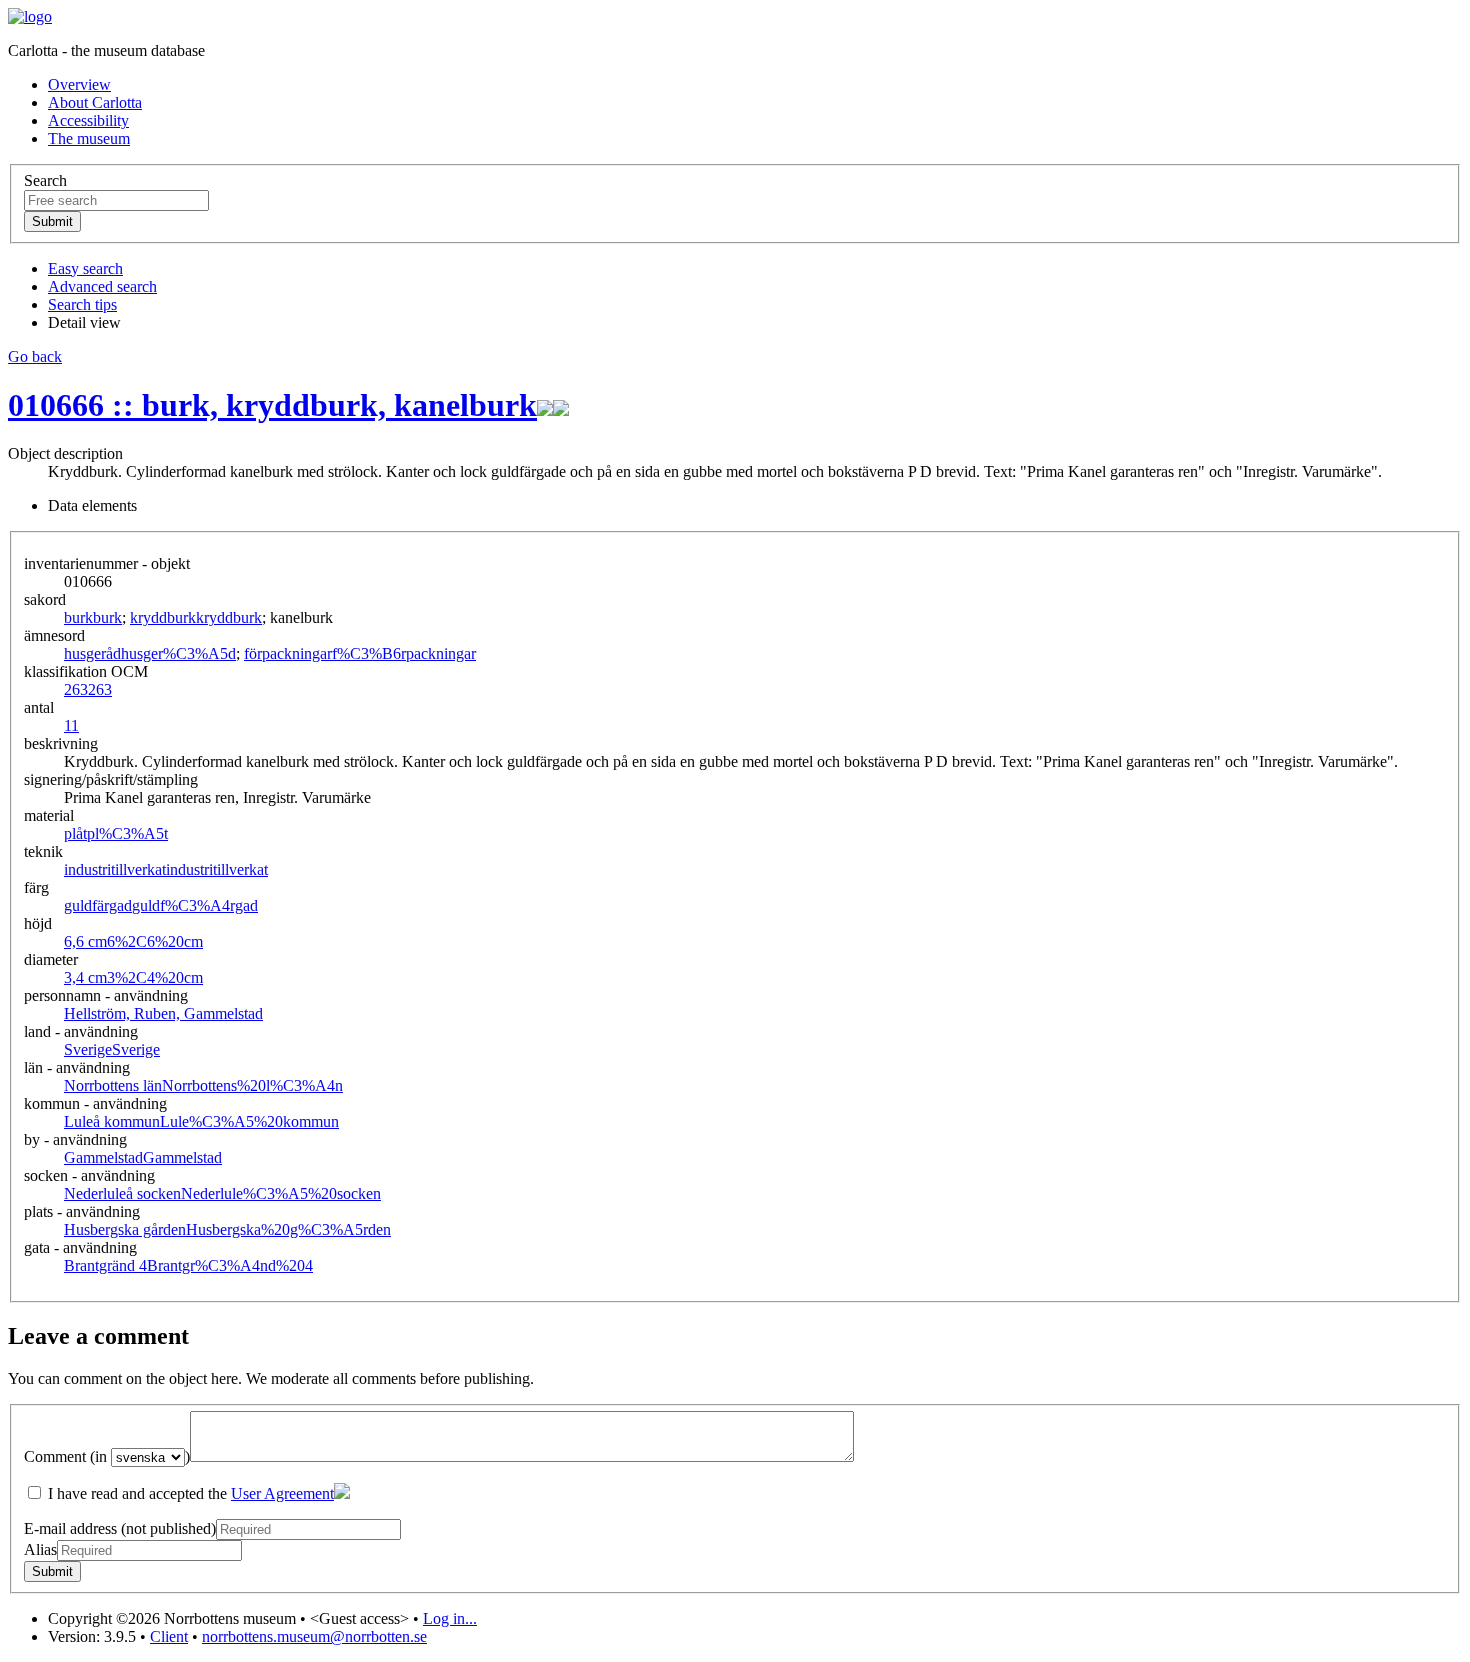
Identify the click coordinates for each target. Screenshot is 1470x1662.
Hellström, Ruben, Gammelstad (163, 1013)
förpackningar (360, 653)
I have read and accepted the (189, 1493)
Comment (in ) (107, 1456)
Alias (40, 1549)
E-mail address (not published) (120, 1528)
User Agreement (282, 1493)
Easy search (85, 268)
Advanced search (102, 286)
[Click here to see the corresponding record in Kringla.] (561, 405)
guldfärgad (161, 905)
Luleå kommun (201, 1121)
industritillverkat (166, 869)
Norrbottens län (203, 1085)
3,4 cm (133, 977)
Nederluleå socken (222, 1193)
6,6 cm (133, 941)
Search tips (82, 304)
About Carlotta (95, 102)
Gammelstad (143, 1157)
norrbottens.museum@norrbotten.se (314, 1636)
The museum (89, 138)
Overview (79, 84)
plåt (116, 833)
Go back (35, 356)
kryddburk (196, 617)
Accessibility (88, 120)
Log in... (450, 1618)
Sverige (112, 1049)
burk (93, 617)
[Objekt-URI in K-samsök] (545, 405)
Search (45, 180)
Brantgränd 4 (188, 1265)
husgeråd (150, 653)
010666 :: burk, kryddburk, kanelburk (272, 405)
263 (88, 689)
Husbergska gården (227, 1229)
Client (169, 1636)
